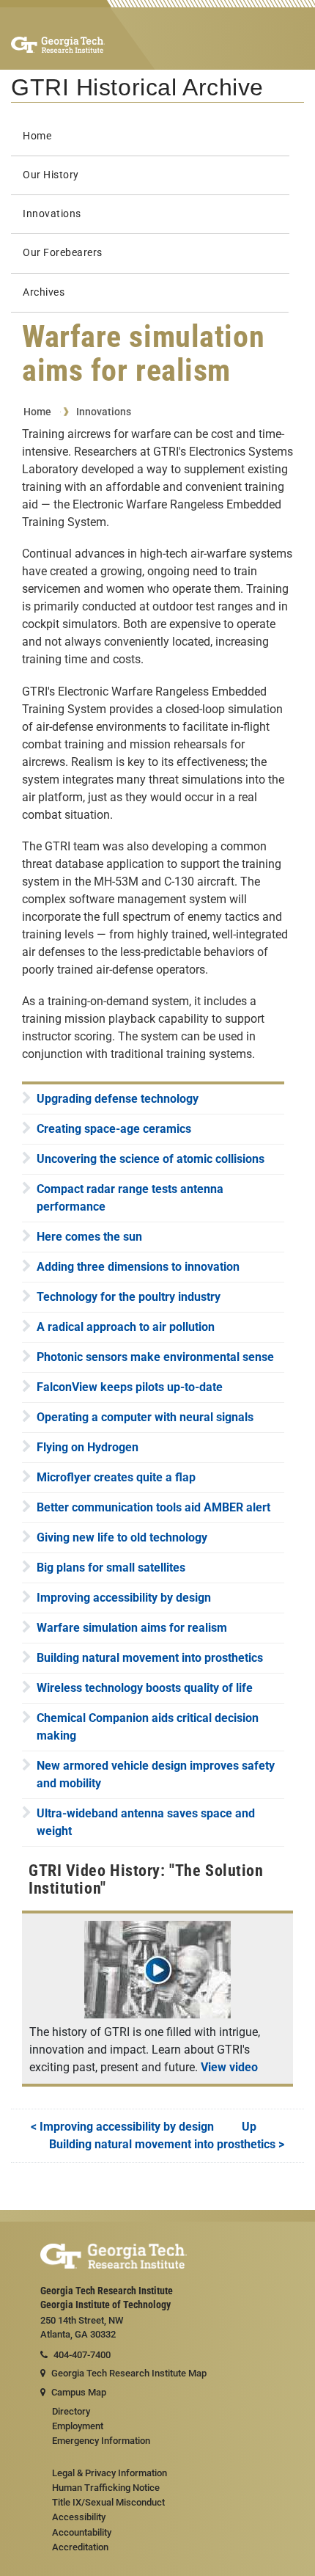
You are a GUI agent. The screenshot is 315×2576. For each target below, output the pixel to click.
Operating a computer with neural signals (145, 1417)
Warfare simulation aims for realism (132, 1628)
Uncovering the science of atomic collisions (151, 1159)
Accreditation (80, 2547)
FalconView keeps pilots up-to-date (130, 1387)
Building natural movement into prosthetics (150, 1658)
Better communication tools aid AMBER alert (153, 1507)
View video (229, 2067)
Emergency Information (101, 2441)
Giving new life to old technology (122, 1537)
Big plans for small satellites (111, 1568)
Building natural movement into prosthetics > (167, 2144)
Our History (51, 175)
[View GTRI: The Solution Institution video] (157, 2014)
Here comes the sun (89, 1237)
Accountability (82, 2532)
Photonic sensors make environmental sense (155, 1357)
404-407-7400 (82, 2355)
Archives (44, 292)
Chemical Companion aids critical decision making (148, 1727)
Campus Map (79, 2392)
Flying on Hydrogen (88, 1447)
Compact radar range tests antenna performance (130, 1198)
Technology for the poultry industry (129, 1297)
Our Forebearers (63, 253)
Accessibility (79, 2517)
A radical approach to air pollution (126, 1327)
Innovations (52, 214)
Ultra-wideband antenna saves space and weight (146, 1822)
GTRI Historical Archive (137, 87)
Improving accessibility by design (124, 1598)
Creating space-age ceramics (114, 1129)
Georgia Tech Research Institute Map (129, 2373)
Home (37, 136)
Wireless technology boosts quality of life (145, 1688)
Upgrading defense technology (118, 1099)
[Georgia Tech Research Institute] (58, 44)
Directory (71, 2411)
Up (249, 2127)
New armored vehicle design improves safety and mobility (156, 1774)
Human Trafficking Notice (106, 2488)
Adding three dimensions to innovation (138, 1267)
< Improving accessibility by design (122, 2127)
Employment (78, 2426)
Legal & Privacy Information (110, 2473)
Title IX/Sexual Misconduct (108, 2502)
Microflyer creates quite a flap (116, 1477)
